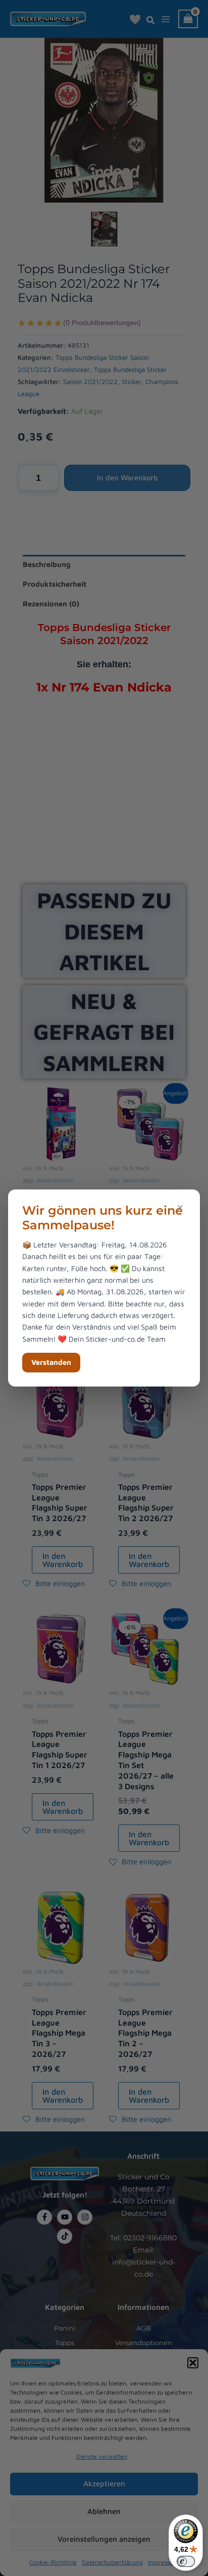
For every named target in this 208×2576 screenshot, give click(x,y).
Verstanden (51, 1362)
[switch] (186, 2561)
